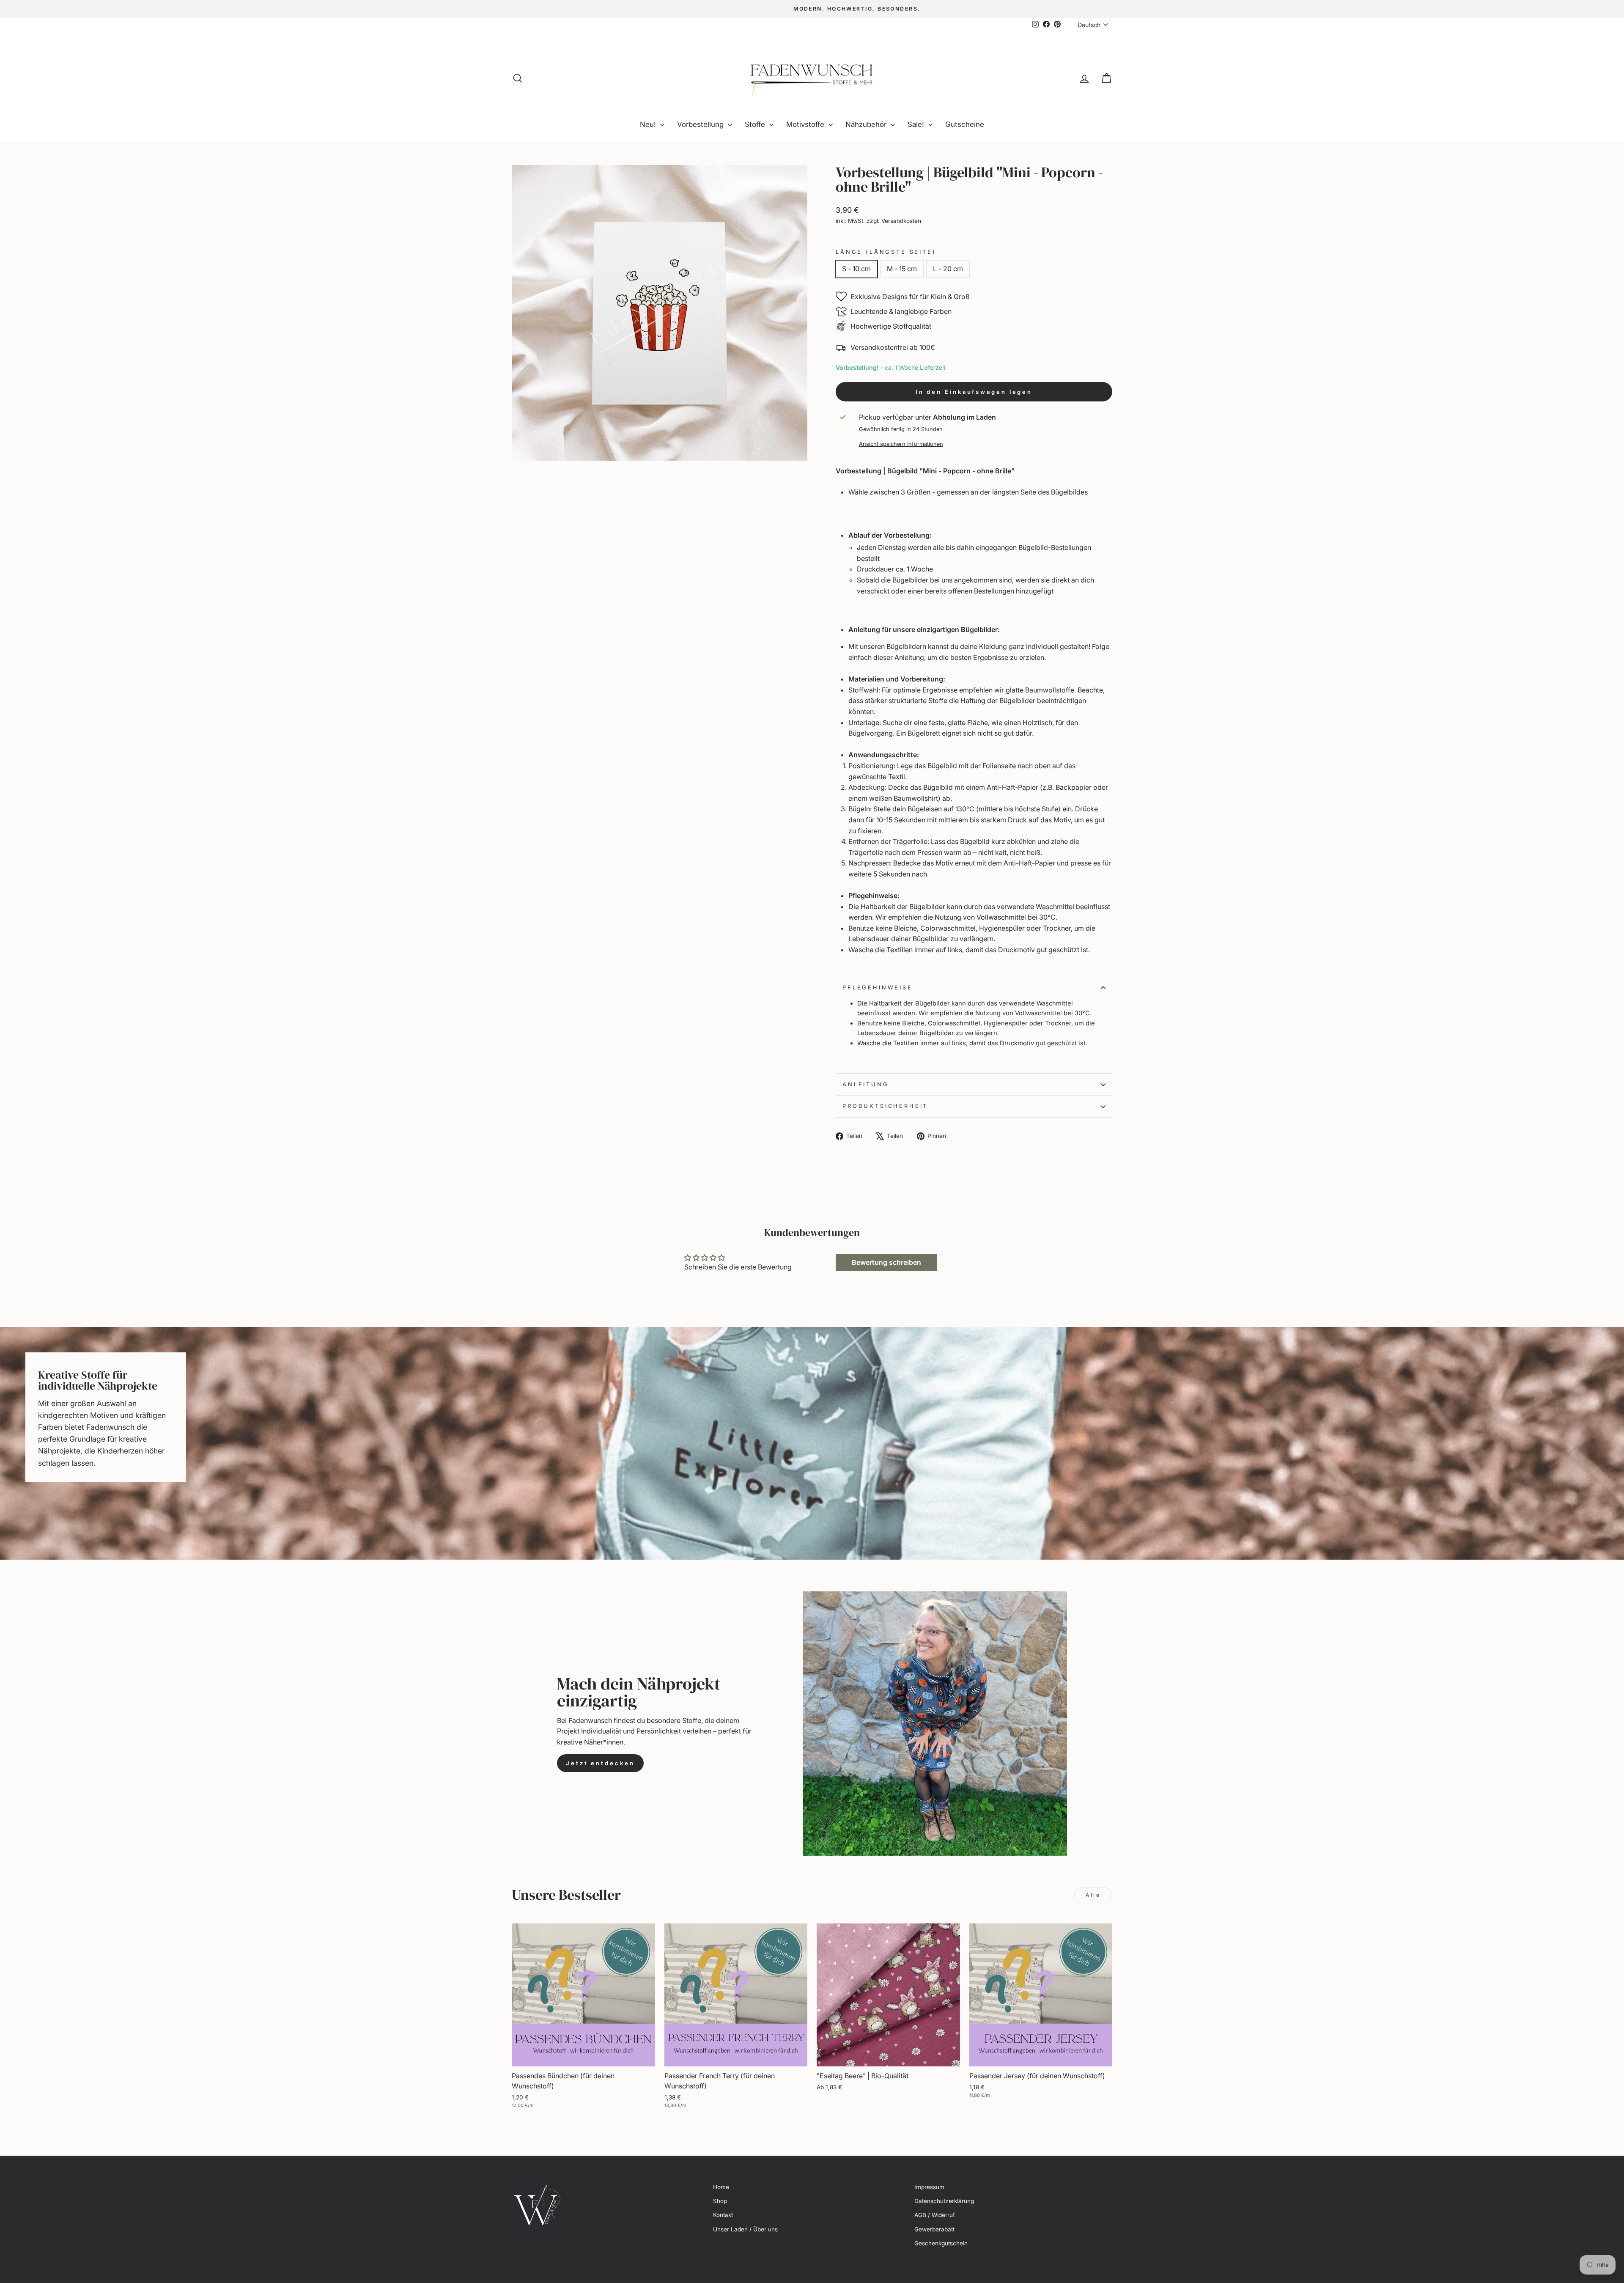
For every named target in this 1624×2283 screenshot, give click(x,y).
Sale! (917, 124)
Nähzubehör (867, 124)
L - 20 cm (948, 269)
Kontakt (723, 2215)
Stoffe (756, 124)
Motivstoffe (806, 124)
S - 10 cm (856, 269)
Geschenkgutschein (941, 2243)
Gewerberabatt (934, 2229)
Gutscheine (965, 124)
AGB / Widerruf (935, 2215)
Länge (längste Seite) (886, 252)
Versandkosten (901, 221)
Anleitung (866, 1084)
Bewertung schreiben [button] (886, 1262)
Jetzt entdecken (600, 1763)
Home (721, 2187)
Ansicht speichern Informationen (901, 444)
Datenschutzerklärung (944, 2201)
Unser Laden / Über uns (745, 2229)
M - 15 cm (902, 269)
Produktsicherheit (885, 1106)
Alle (1093, 1895)
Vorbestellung (701, 124)
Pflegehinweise (878, 988)
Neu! (649, 124)
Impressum (929, 2187)
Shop (720, 2201)
